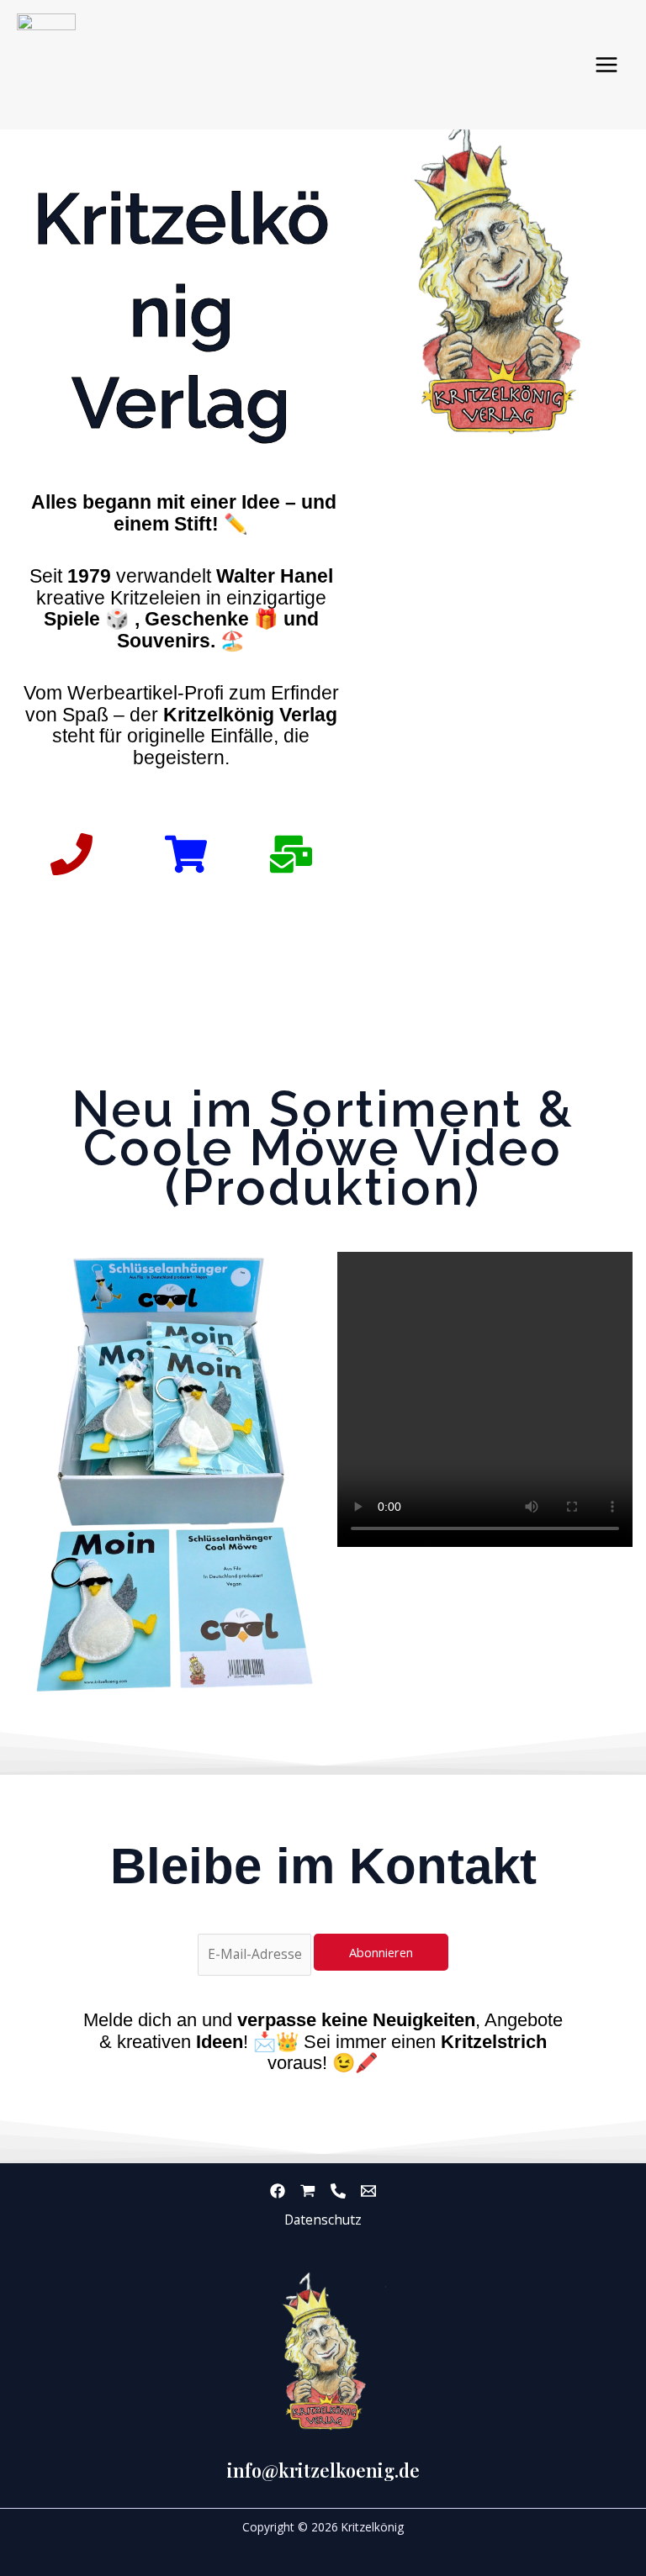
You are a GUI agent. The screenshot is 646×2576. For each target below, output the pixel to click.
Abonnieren (381, 1952)
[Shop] (308, 2191)
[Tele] (338, 2191)
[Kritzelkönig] (46, 65)
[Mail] (368, 2191)
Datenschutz (323, 2220)
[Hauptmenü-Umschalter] (607, 64)
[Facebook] (278, 2191)
